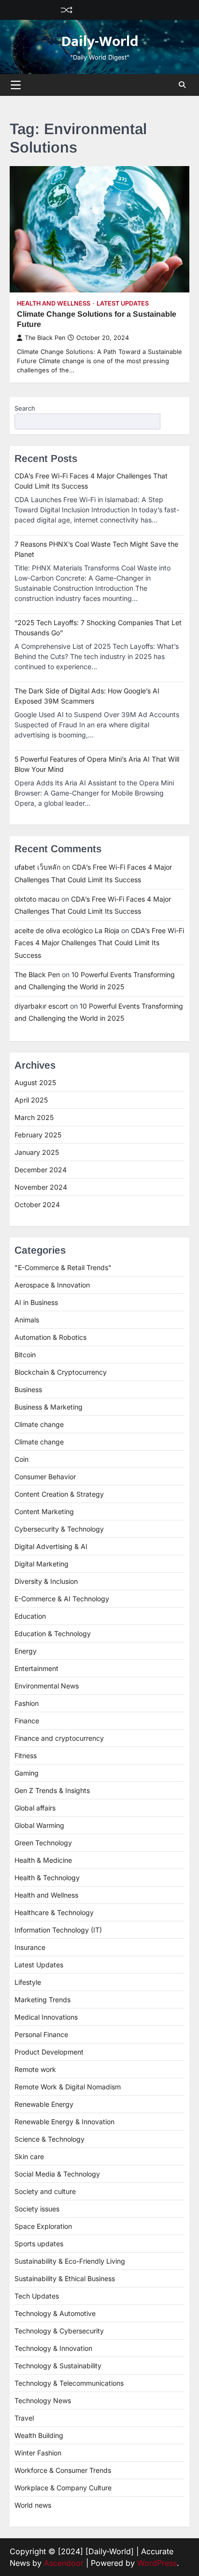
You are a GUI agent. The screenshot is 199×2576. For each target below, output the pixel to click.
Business (28, 1389)
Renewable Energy (44, 2104)
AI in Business (36, 1302)
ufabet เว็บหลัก (37, 867)
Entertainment (36, 1668)
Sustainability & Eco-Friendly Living (70, 2261)
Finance (27, 1721)
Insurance (30, 1947)
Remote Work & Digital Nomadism (68, 2087)
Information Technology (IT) (58, 1930)
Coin (21, 1459)
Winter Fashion (38, 2453)
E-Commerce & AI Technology (62, 1599)
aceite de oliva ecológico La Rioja (67, 930)
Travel (24, 2418)
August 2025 (35, 1082)
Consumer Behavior (45, 1477)
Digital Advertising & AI (51, 1546)
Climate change (39, 1424)
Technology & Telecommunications (69, 2383)
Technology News (43, 2400)
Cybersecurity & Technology (59, 1529)
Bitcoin (25, 1355)
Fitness (26, 1756)
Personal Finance (41, 2034)
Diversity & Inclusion (46, 1581)
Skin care (29, 2156)
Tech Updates (37, 2296)
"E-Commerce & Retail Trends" (63, 1267)
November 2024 (41, 1187)
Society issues (37, 2209)
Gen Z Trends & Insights (52, 1790)
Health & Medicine (43, 1860)
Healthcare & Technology (54, 1912)
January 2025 (37, 1152)
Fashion (27, 1703)
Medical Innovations (46, 2017)
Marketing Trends (43, 2000)
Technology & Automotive (55, 2313)
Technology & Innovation (53, 2348)
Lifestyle (28, 1982)
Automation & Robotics (50, 1337)
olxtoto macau (37, 899)
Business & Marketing (49, 1407)
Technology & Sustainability (58, 2366)
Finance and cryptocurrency (59, 1738)
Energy (26, 1651)
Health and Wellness (54, 303)
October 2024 (37, 1204)
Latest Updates (123, 303)
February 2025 (38, 1135)
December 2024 (41, 1170)
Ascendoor (64, 2563)
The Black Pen (45, 338)
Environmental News (47, 1686)
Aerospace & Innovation (52, 1285)
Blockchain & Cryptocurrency (61, 1372)
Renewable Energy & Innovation (64, 2122)
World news (33, 2505)
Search (25, 408)
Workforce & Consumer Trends (63, 2470)
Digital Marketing (42, 1564)
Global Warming (39, 1825)
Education (30, 1616)
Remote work (35, 2069)
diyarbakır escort (41, 1006)
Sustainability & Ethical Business (65, 2278)
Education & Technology (53, 1633)
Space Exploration (43, 2226)
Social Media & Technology (57, 2174)
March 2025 (34, 1117)
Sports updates (39, 2244)
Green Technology (43, 1843)
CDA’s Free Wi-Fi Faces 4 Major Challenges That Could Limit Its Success (99, 943)
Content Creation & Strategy (59, 1494)
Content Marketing (44, 1511)
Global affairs (35, 1808)
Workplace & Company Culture (63, 2488)
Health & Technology (47, 1878)
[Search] (182, 85)
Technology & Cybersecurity (59, 2331)
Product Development (49, 2052)
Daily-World (100, 42)
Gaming (27, 1773)
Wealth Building (39, 2435)
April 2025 (31, 1100)
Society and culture (45, 2191)
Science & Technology (50, 2139)
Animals (27, 1320)
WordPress (157, 2563)
